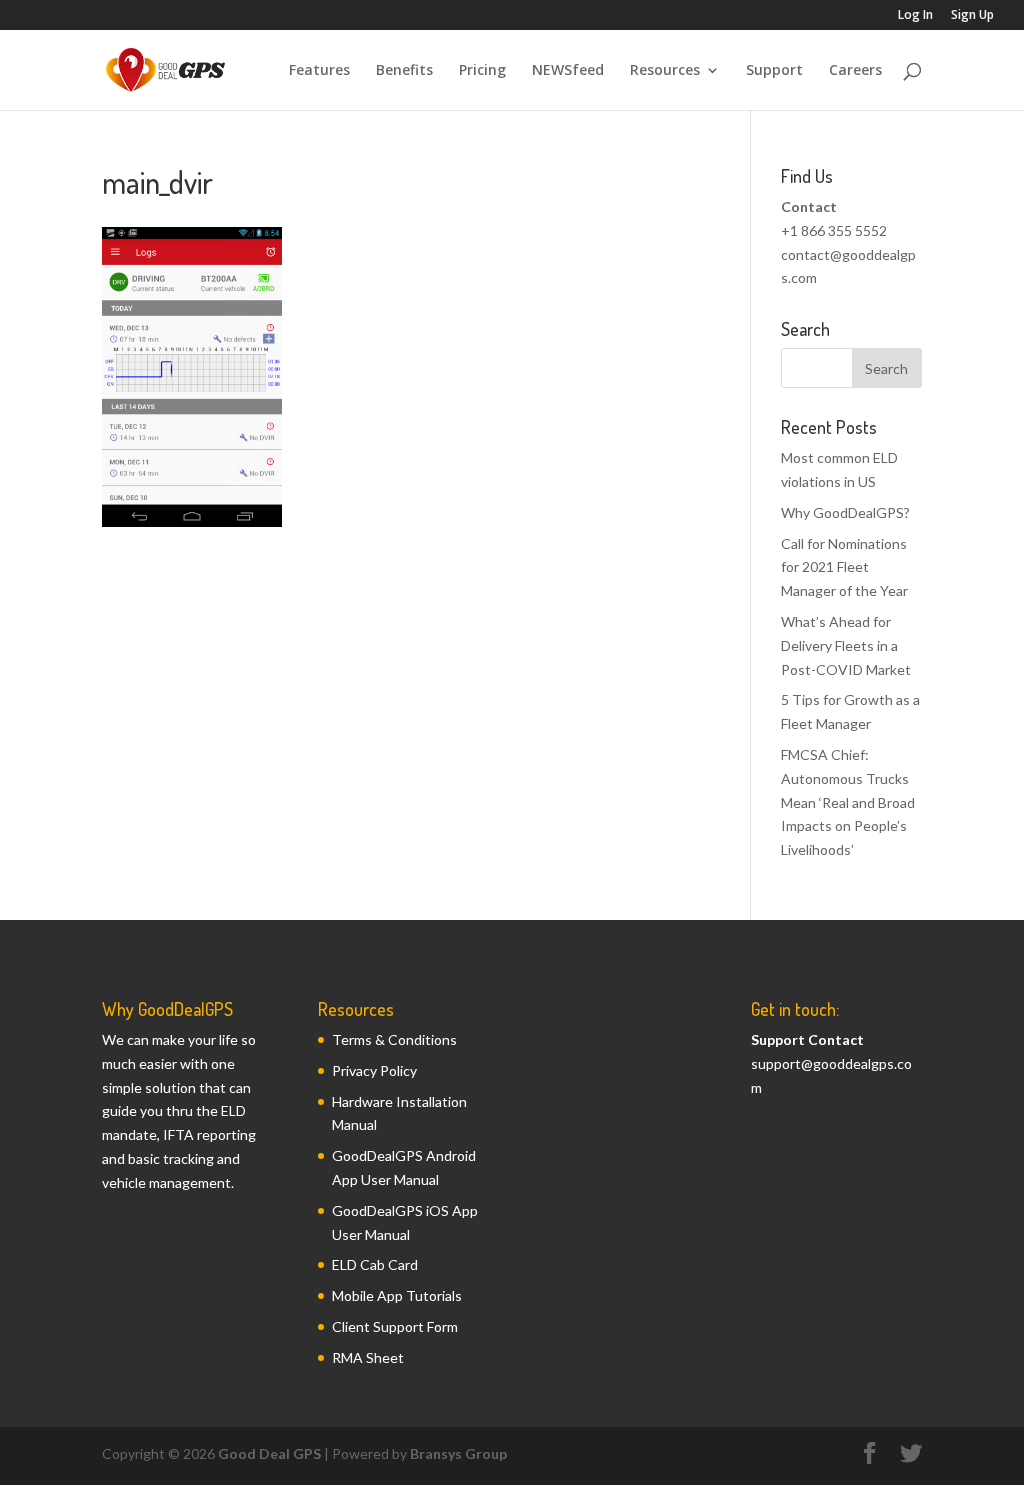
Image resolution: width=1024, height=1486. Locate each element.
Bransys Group (458, 1453)
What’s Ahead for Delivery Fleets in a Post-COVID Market (846, 645)
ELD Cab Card (375, 1264)
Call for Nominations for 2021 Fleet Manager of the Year (844, 567)
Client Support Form (395, 1326)
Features (319, 71)
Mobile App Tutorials (397, 1295)
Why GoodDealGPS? (845, 512)
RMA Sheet (368, 1357)
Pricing (482, 71)
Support (774, 71)
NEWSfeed (568, 71)
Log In (915, 16)
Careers (855, 71)
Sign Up (972, 16)
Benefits (404, 71)
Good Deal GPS (269, 1453)
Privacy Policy (374, 1070)
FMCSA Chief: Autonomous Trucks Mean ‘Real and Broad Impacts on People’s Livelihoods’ (848, 802)
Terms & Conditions (394, 1039)
